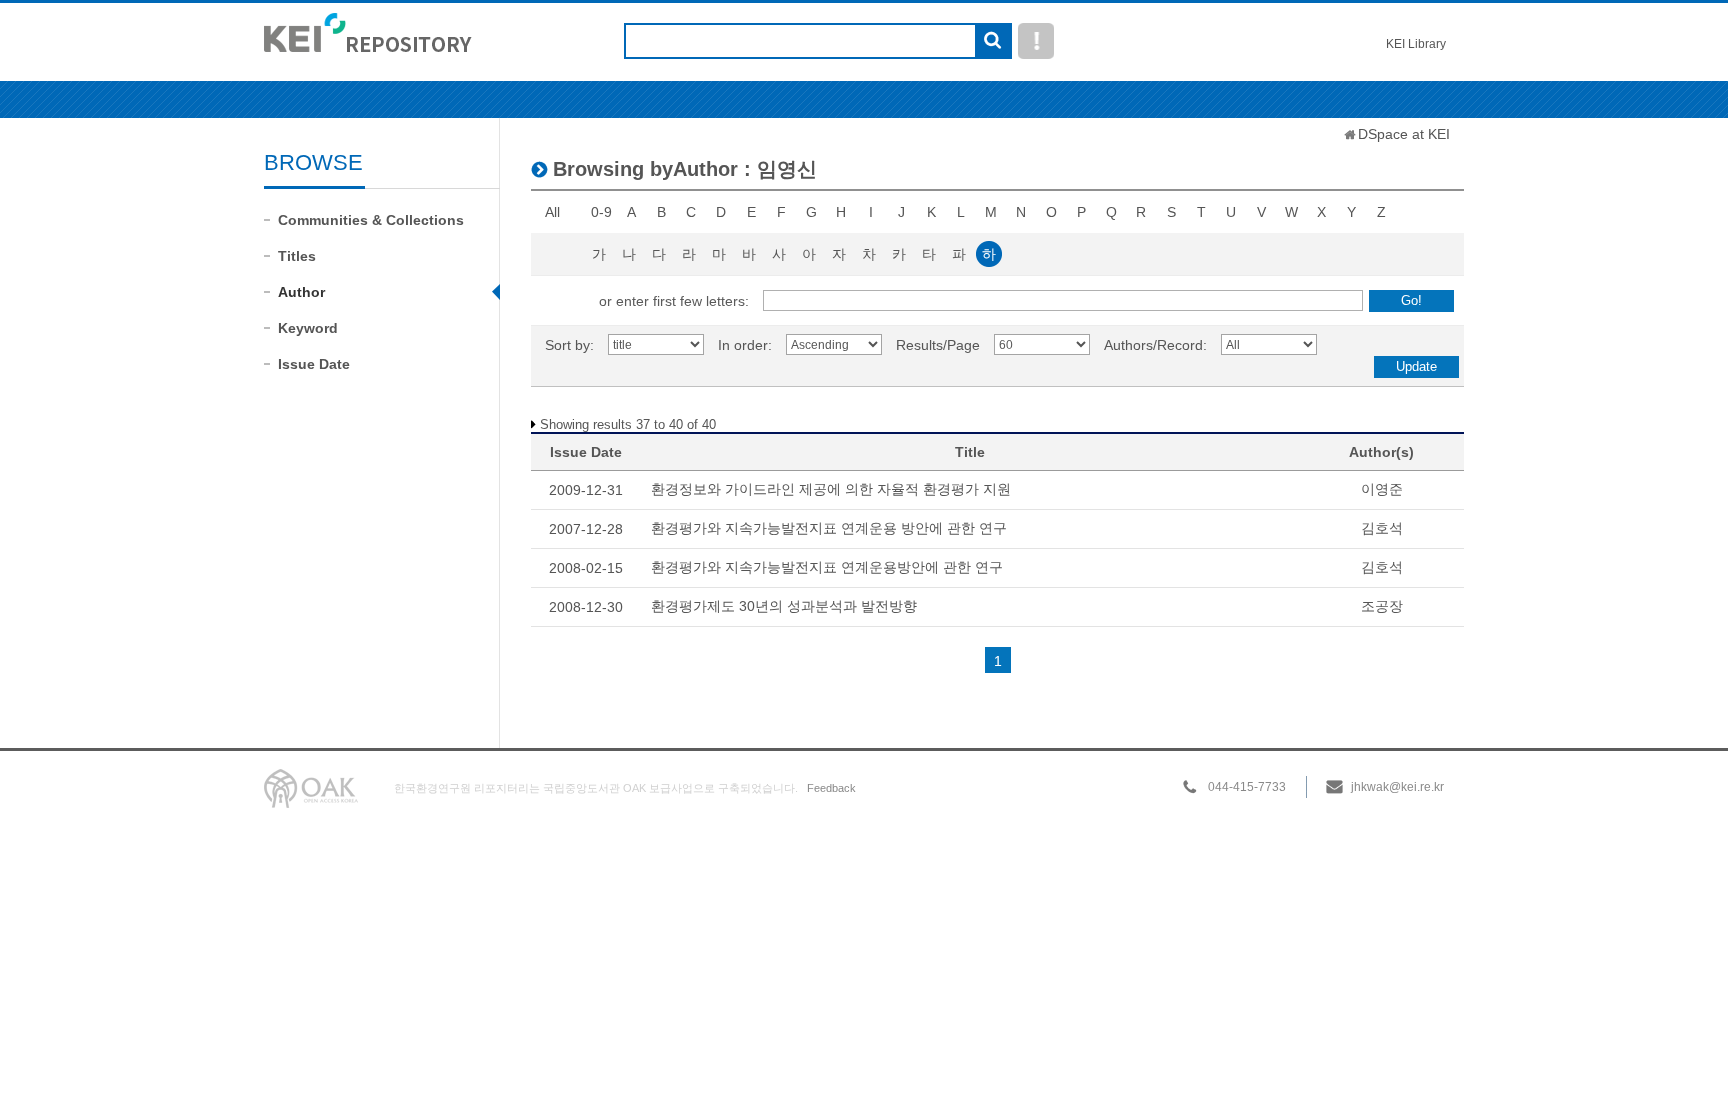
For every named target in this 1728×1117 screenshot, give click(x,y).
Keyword (308, 328)
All (552, 212)
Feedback (831, 788)
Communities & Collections (371, 220)
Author (301, 292)
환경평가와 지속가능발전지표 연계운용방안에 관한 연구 (827, 567)
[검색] (992, 42)
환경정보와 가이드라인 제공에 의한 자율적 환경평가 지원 (831, 489)
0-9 (601, 212)
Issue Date (314, 364)
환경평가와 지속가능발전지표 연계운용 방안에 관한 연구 (829, 528)
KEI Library (1416, 44)
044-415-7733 (1247, 787)
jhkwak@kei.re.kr (1397, 787)
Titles (297, 256)
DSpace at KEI (1404, 134)
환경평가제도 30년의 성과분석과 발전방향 (784, 606)
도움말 (1036, 41)
